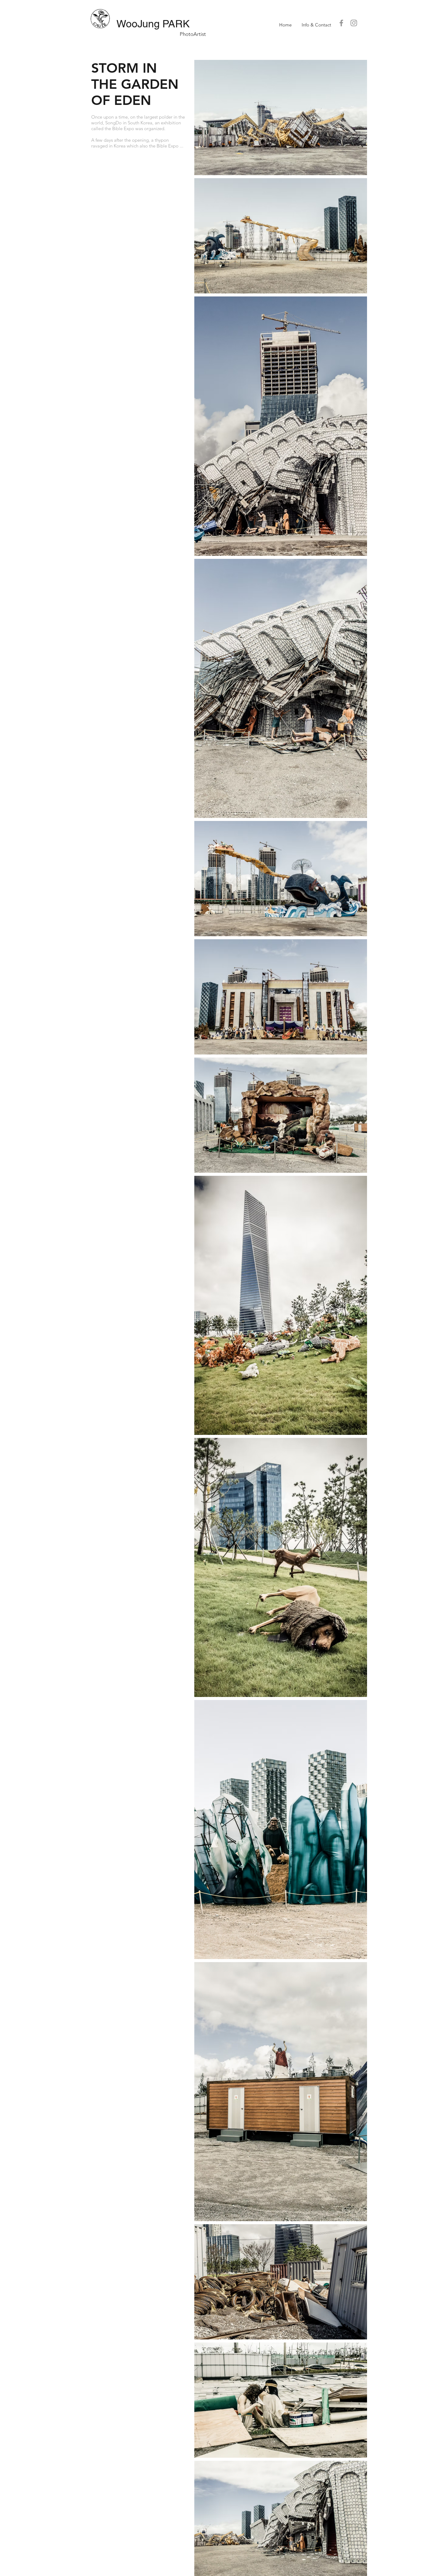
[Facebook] (341, 23)
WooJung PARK (153, 24)
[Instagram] (354, 23)
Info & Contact (316, 25)
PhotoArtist (193, 34)
